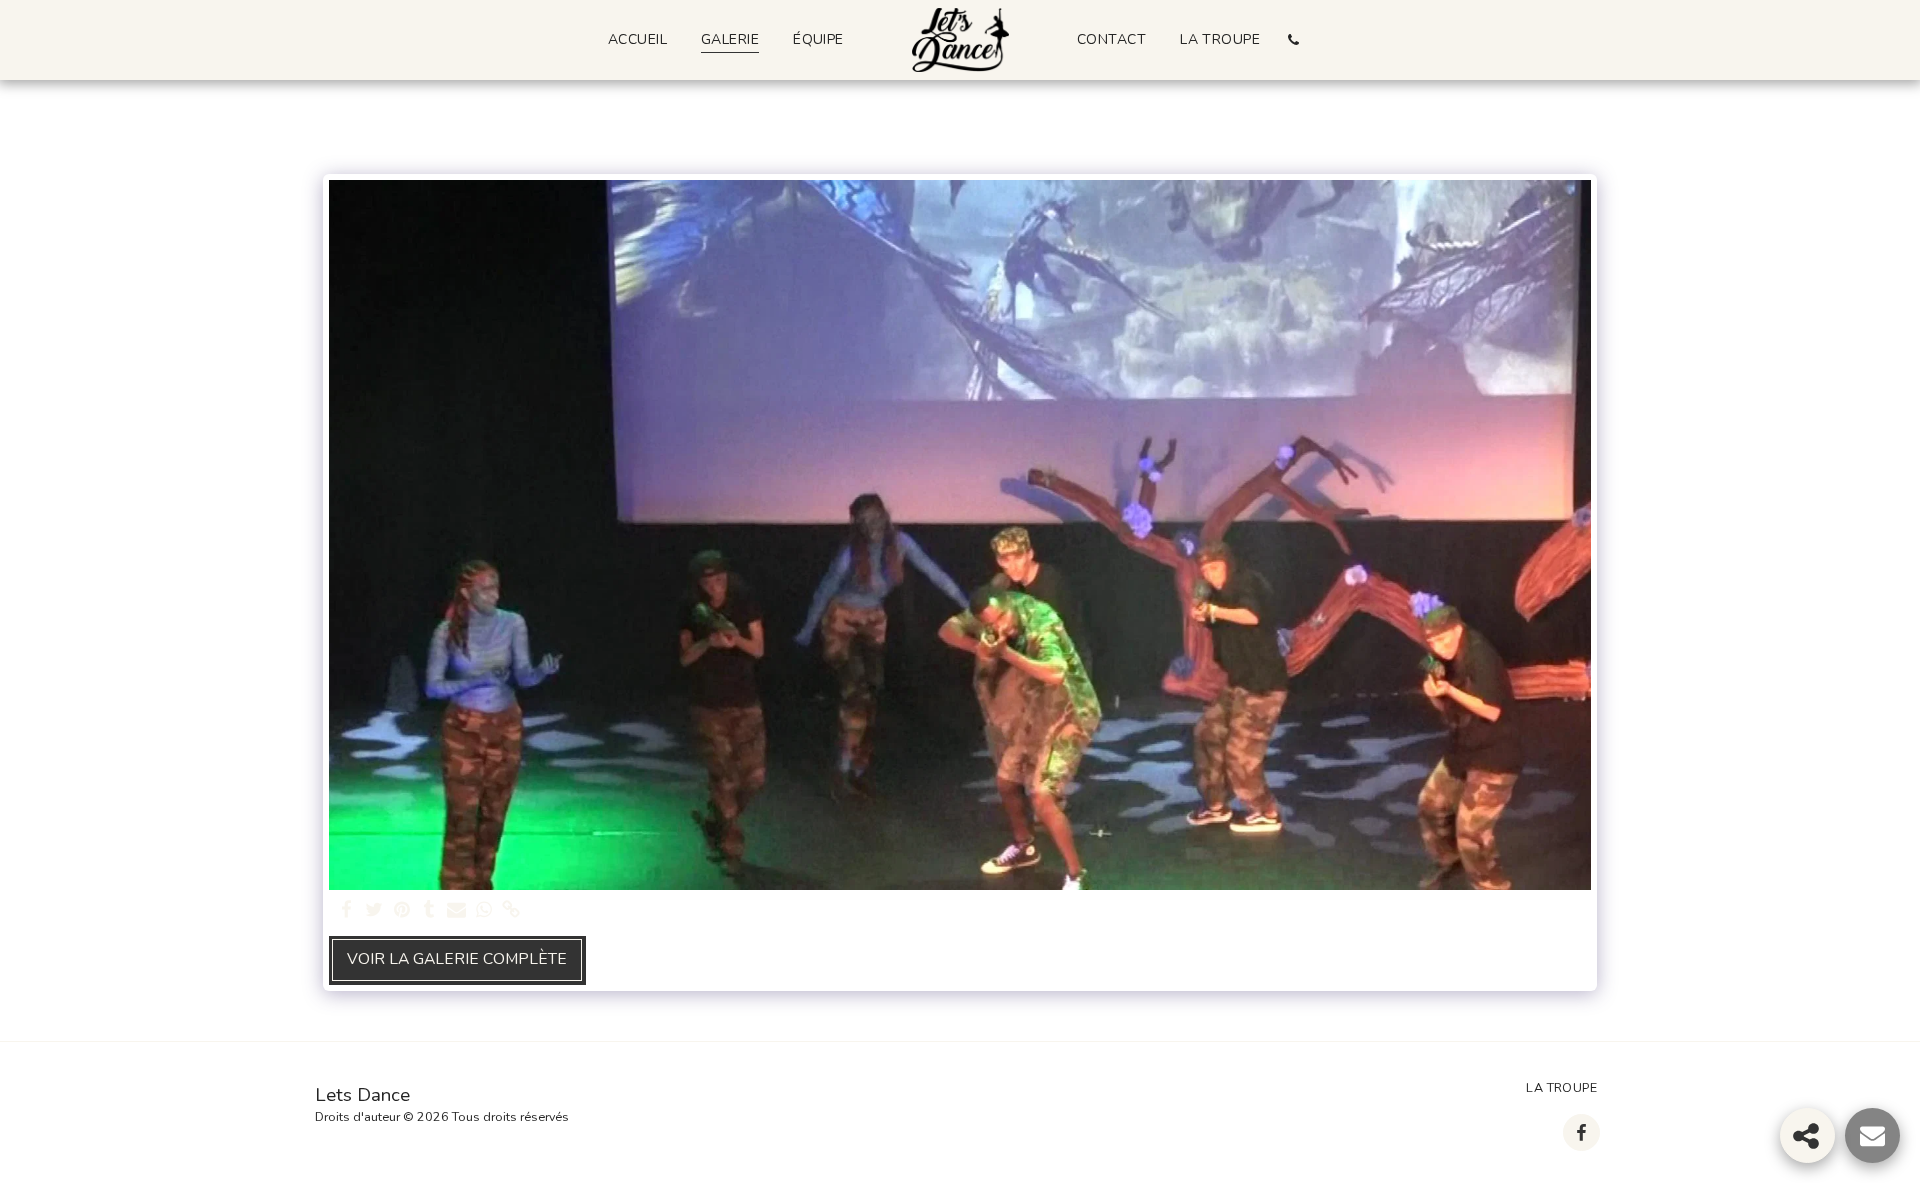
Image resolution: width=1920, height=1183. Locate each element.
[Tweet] (374, 910)
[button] (1293, 39)
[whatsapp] (484, 910)
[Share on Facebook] (347, 910)
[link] (511, 910)
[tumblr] (429, 910)
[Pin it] (402, 910)
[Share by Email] (457, 910)
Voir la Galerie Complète (457, 959)
